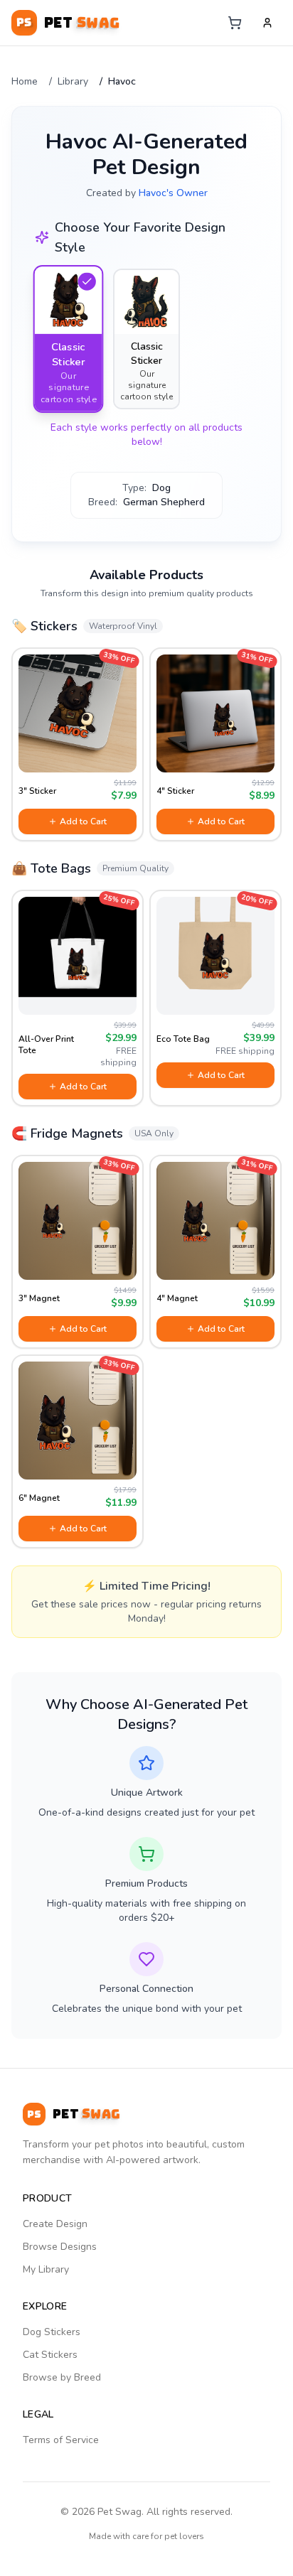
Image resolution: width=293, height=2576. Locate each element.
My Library (46, 2269)
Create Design (55, 2224)
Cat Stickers (50, 2355)
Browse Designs (60, 2247)
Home (25, 81)
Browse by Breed (62, 2377)
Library (73, 81)
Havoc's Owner (173, 193)
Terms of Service (61, 2440)
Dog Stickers (52, 2332)
